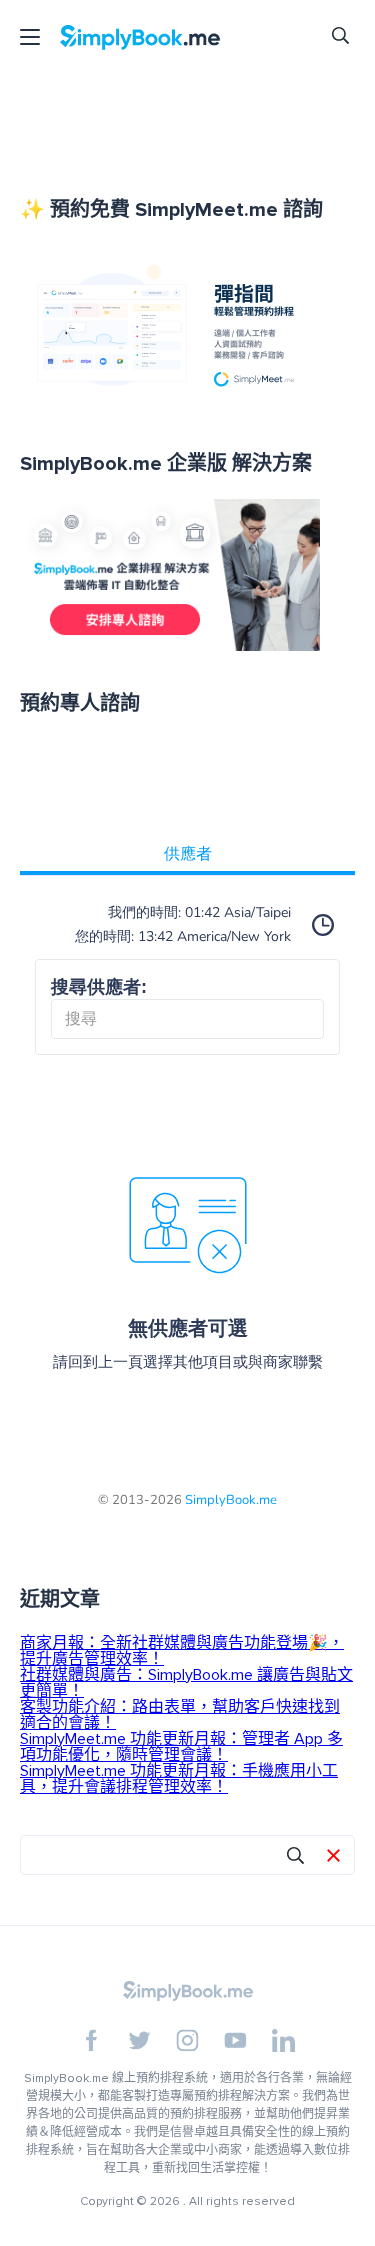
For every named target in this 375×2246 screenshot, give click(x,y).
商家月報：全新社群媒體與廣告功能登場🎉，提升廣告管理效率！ (182, 1651)
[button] (333, 1857)
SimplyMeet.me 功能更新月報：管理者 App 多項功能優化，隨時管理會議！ (181, 1747)
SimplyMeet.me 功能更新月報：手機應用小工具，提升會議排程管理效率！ (179, 1779)
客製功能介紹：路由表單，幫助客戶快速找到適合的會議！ (180, 1715)
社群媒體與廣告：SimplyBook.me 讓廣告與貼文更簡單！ (186, 1683)
